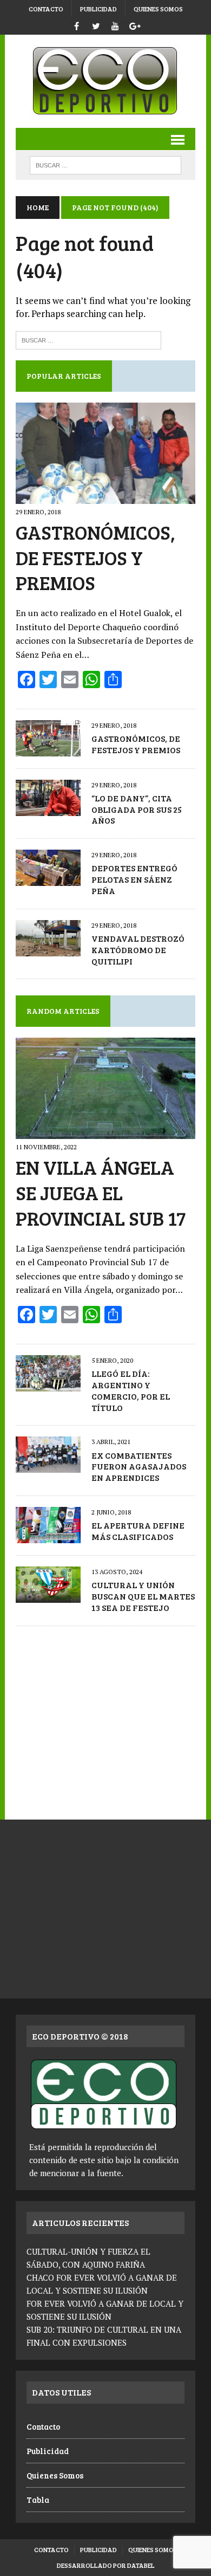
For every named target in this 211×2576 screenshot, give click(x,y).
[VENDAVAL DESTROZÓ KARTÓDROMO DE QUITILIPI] (48, 949)
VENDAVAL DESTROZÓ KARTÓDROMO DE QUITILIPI (138, 950)
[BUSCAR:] (105, 164)
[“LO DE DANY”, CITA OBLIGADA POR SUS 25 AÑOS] (48, 808)
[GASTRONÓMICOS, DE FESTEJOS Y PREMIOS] (105, 496)
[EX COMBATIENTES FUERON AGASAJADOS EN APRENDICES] (48, 1466)
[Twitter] (96, 25)
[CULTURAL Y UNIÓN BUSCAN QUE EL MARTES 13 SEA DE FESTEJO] (48, 1595)
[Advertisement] (105, 1717)
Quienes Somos (158, 9)
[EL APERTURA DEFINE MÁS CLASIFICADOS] (48, 1536)
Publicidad (98, 9)
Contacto (46, 9)
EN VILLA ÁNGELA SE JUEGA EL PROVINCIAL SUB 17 (101, 1192)
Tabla (38, 2500)
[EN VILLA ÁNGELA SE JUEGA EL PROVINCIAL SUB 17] (105, 1132)
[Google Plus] (135, 25)
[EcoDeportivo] (105, 81)
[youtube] (115, 25)
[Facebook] (76, 25)
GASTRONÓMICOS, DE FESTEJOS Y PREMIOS (95, 557)
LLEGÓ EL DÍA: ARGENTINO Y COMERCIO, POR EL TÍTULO (131, 1390)
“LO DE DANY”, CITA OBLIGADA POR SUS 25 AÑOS (137, 809)
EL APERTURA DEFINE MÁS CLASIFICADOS (138, 1531)
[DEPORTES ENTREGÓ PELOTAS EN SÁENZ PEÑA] (48, 879)
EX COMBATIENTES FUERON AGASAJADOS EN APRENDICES (139, 1467)
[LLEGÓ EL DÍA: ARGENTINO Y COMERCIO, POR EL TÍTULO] (48, 1384)
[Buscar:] (88, 339)
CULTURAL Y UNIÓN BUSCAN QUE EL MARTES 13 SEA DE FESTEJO (143, 1596)
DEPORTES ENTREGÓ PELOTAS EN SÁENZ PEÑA (134, 879)
